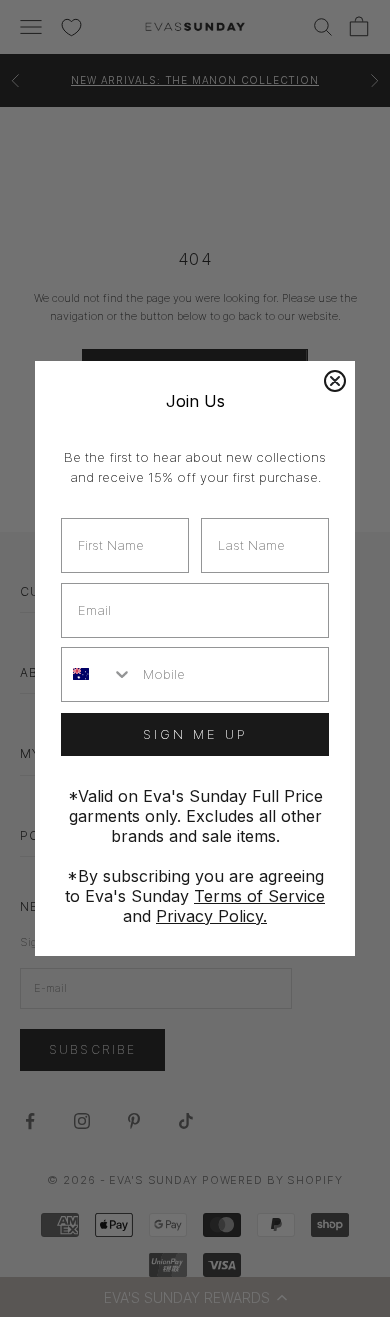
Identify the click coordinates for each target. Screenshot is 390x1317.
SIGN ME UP (195, 734)
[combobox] (97, 674)
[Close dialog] (335, 381)
